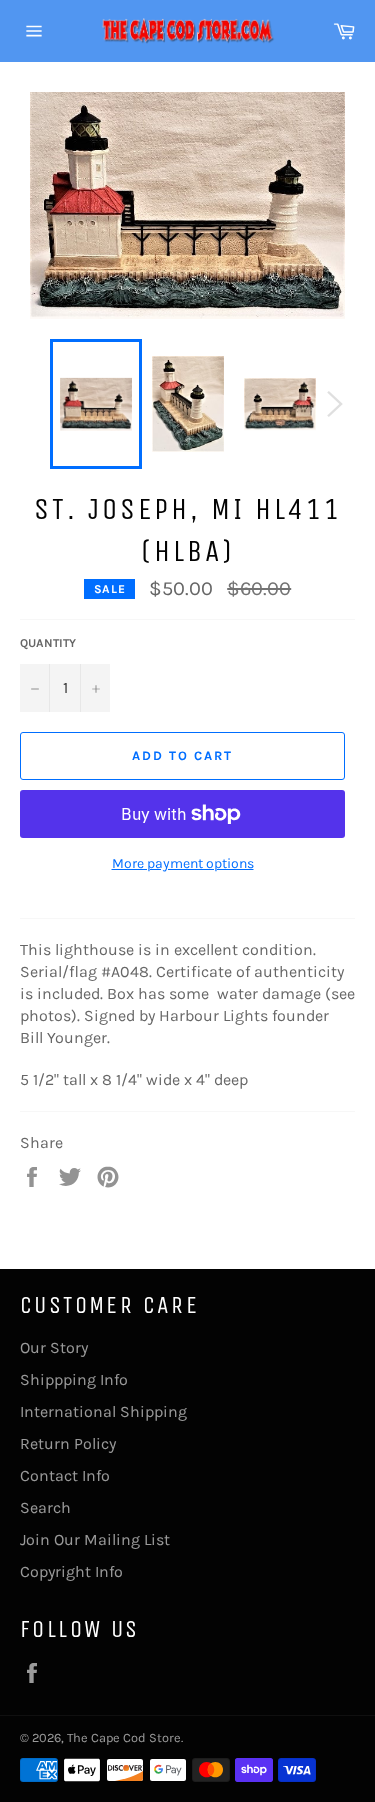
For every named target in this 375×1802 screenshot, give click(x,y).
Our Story (54, 1347)
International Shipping (103, 1411)
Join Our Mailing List (95, 1539)
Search (45, 1507)
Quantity (48, 643)
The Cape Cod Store (124, 1737)
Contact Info (65, 1475)
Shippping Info (74, 1379)
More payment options (183, 863)
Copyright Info (71, 1571)
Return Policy (68, 1443)
